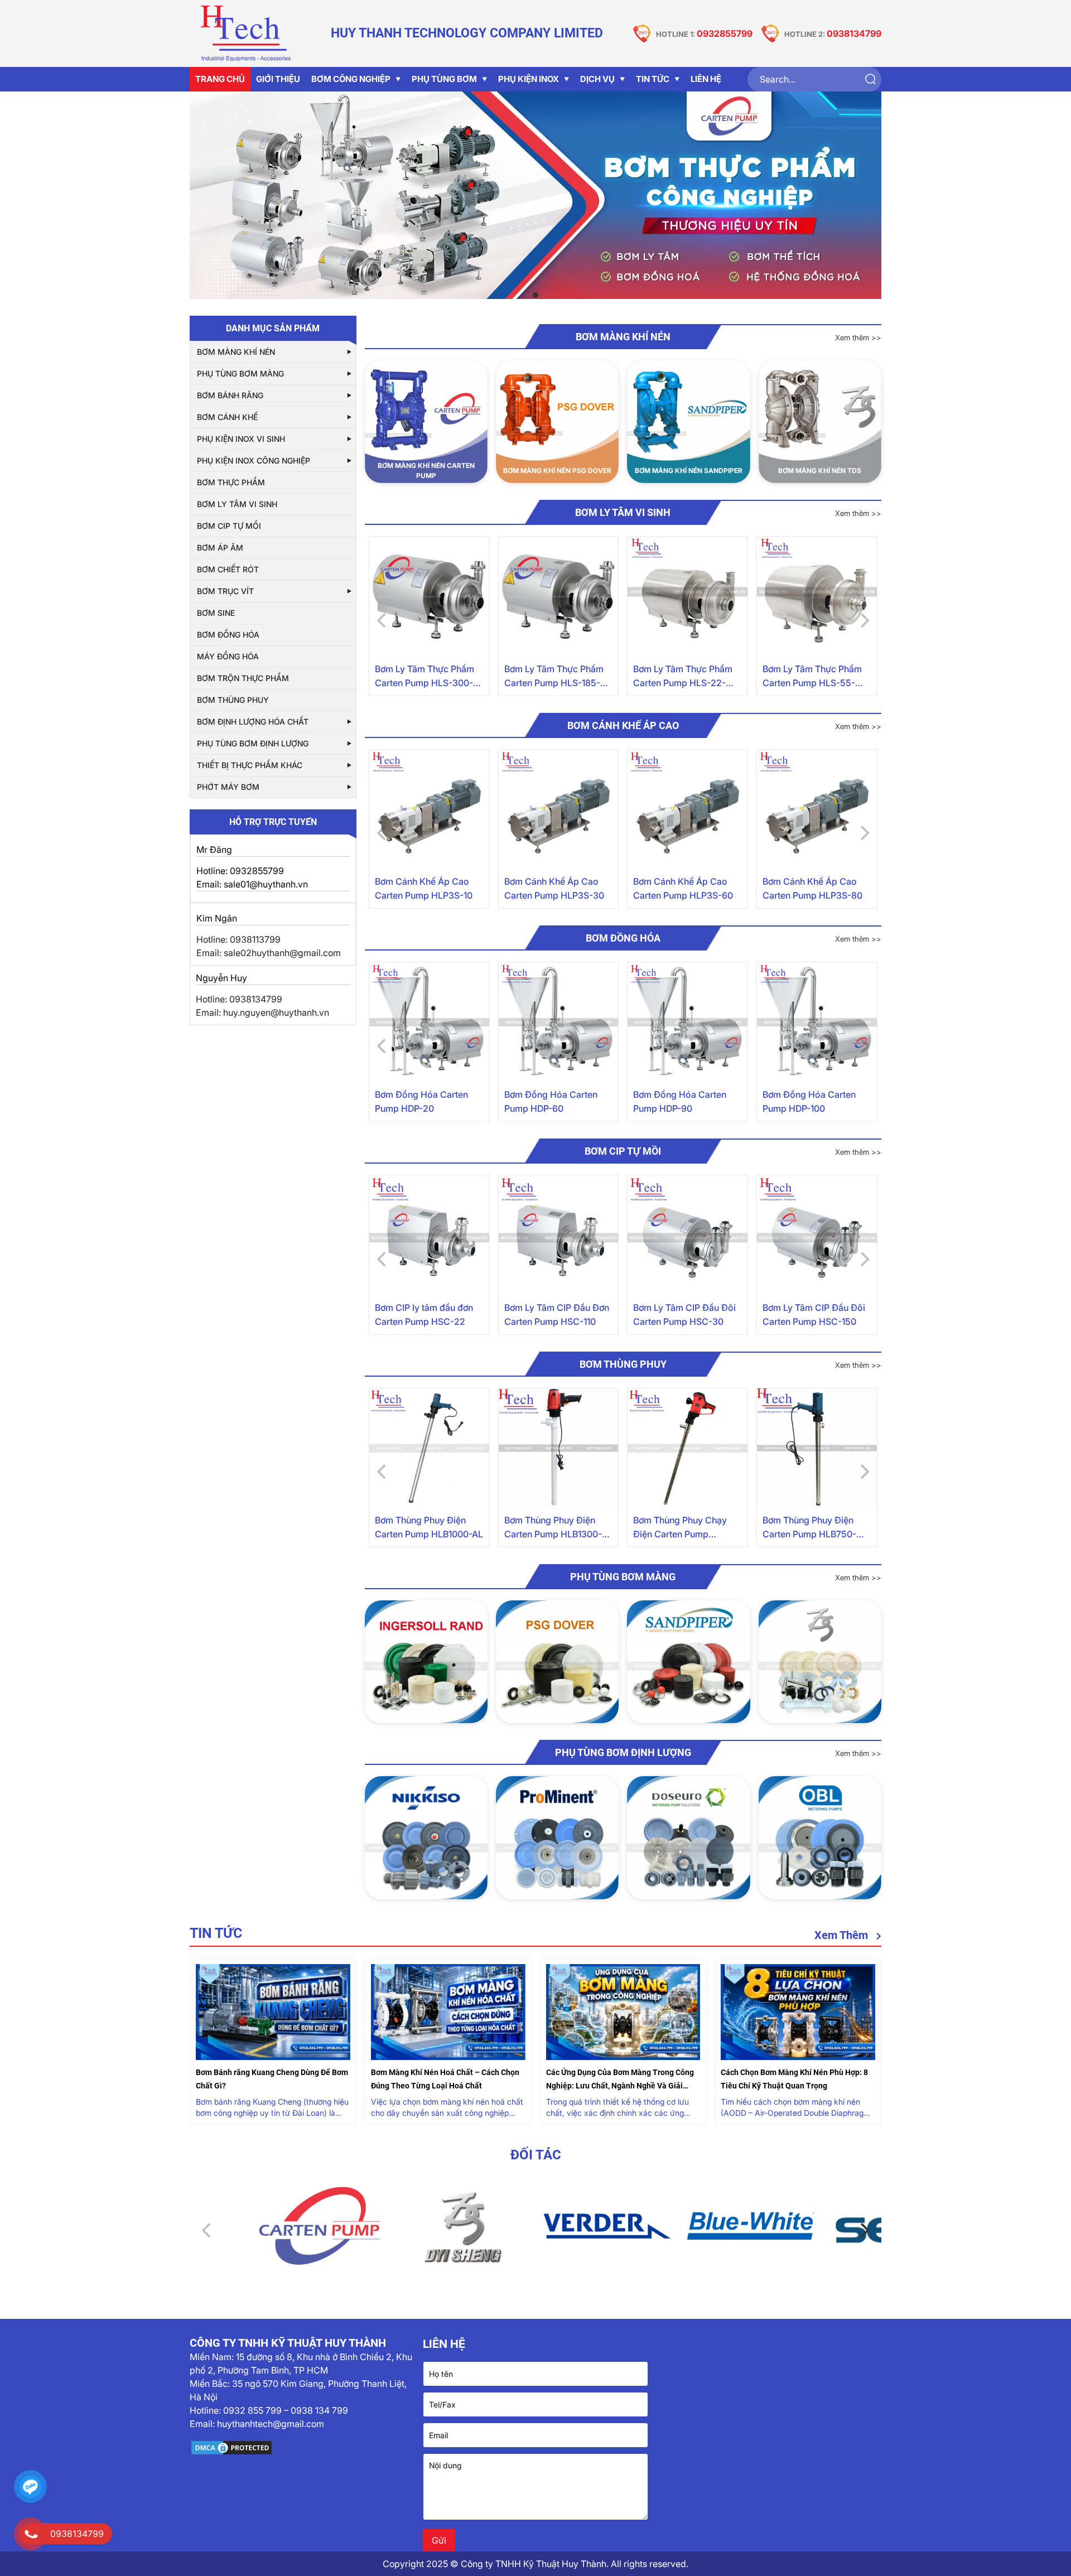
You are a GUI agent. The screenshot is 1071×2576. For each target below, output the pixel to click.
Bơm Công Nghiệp (351, 79)
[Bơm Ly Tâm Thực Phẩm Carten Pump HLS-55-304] (817, 597)
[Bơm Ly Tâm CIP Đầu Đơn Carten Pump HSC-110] (559, 1235)
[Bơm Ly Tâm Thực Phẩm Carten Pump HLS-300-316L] (429, 597)
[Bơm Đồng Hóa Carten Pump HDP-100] (817, 1022)
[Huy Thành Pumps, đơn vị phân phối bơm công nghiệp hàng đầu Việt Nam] (245, 33)
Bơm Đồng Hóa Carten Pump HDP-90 (680, 1101)
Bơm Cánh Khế (227, 417)
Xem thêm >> (858, 337)
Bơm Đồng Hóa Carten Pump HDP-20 (421, 1101)
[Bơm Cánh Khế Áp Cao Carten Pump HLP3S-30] (559, 810)
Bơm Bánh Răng (230, 395)
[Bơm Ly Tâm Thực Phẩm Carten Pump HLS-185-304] (559, 597)
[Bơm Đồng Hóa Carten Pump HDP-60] (559, 1022)
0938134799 (854, 33)
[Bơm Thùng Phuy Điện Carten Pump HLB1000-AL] (429, 1448)
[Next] (863, 2230)
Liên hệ (706, 79)
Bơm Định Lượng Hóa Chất (253, 722)
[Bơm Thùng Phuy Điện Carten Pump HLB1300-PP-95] (559, 1448)
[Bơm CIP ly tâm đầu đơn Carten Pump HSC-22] (429, 1235)
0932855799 (725, 33)
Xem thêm (843, 1935)
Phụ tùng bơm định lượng (253, 743)
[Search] (870, 79)
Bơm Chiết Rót (228, 569)
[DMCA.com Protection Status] (302, 2448)
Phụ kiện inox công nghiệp (254, 460)
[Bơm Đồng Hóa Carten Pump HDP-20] (429, 1022)
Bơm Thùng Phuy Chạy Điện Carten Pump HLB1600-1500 (680, 1528)
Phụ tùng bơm (444, 79)
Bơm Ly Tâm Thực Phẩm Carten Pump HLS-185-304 (554, 677)
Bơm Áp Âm (220, 547)
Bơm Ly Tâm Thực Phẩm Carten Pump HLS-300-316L (424, 677)
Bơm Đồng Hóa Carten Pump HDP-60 (551, 1101)
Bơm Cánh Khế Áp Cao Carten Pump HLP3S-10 (424, 888)
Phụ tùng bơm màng (240, 373)
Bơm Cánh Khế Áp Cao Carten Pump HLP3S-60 (683, 888)
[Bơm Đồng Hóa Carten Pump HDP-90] (688, 1022)
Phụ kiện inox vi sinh (241, 439)
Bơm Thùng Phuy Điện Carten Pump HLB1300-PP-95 (553, 1528)
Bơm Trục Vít (225, 591)
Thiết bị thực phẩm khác (250, 765)
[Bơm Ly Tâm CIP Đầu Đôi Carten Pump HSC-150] (817, 1235)
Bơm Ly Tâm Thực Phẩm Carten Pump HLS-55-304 (812, 677)
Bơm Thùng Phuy (233, 700)
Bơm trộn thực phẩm (243, 678)
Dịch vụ (597, 79)
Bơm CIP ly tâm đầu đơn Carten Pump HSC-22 (424, 1314)
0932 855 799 (252, 2410)
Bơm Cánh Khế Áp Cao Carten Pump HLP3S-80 (812, 888)
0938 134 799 (319, 2410)
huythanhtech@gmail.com (271, 2424)
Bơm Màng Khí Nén (236, 352)
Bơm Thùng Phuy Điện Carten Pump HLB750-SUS (809, 1528)
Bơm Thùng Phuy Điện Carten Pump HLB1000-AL (429, 1527)
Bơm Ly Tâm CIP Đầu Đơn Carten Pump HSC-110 (557, 1314)
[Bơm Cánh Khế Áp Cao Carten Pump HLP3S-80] (817, 810)
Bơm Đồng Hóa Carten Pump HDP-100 (809, 1101)
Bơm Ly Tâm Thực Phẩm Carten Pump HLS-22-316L (683, 677)
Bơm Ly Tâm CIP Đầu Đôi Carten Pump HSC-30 (684, 1314)
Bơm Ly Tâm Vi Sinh (237, 504)
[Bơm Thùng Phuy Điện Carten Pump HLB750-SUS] (817, 1448)
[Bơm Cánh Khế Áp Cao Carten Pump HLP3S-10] (429, 810)
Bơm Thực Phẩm (231, 482)
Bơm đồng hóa (228, 635)
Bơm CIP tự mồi (229, 526)
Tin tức (653, 79)
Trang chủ (220, 79)
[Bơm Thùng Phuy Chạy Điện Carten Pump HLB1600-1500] (688, 1448)
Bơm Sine (216, 613)
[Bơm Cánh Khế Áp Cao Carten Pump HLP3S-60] (688, 810)
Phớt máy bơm (228, 787)
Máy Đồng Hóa (228, 656)
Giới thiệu (278, 79)
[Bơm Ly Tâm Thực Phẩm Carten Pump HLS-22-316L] (688, 597)
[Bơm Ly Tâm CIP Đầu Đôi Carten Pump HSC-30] (688, 1235)
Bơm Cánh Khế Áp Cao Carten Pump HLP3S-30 (554, 888)
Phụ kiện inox (529, 79)
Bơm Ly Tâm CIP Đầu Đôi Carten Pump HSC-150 (814, 1314)
